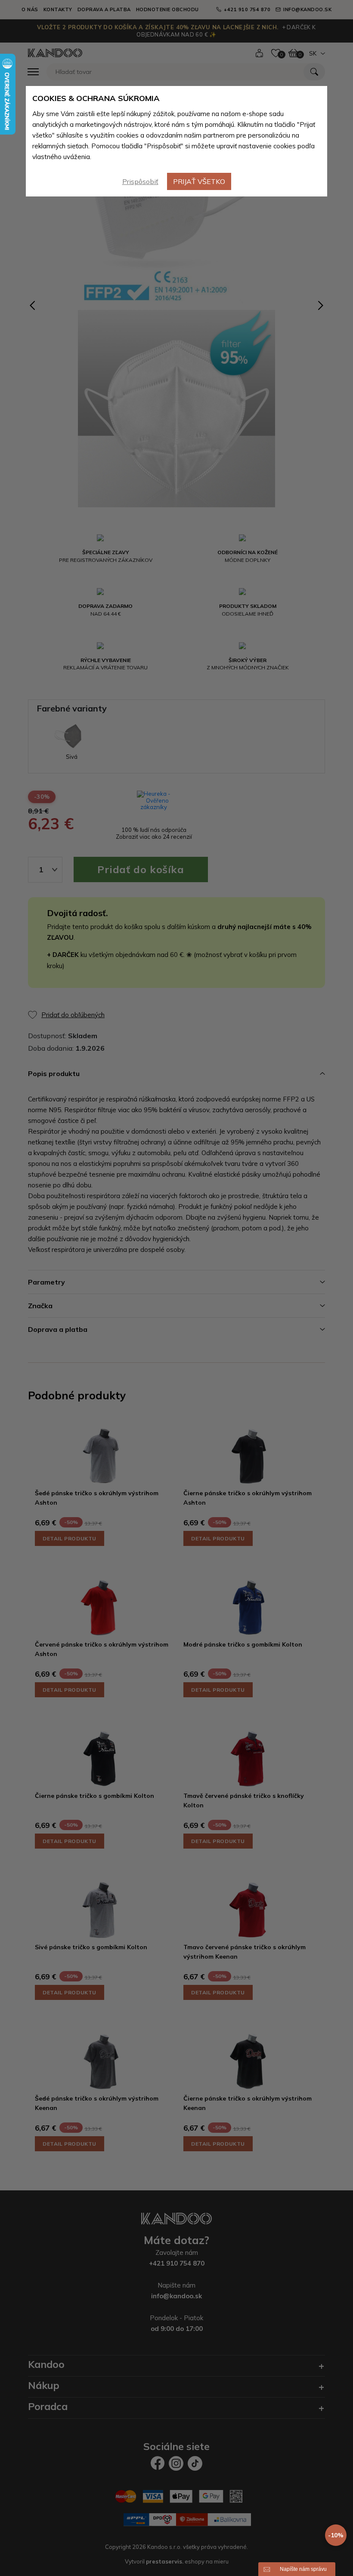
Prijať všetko (199, 181)
